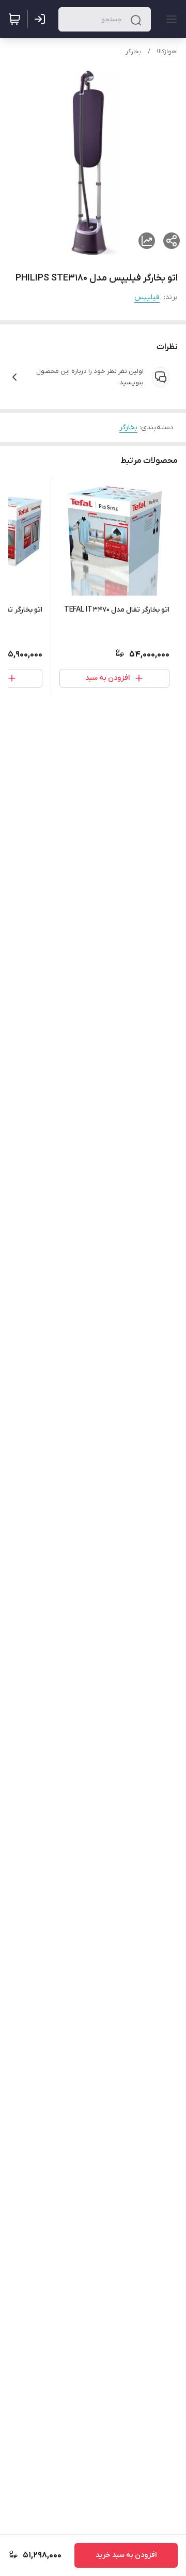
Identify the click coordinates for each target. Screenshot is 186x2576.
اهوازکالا (167, 52)
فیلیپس (147, 297)
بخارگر (134, 52)
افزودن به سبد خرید (126, 2555)
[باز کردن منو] (169, 19)
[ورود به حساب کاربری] (42, 19)
